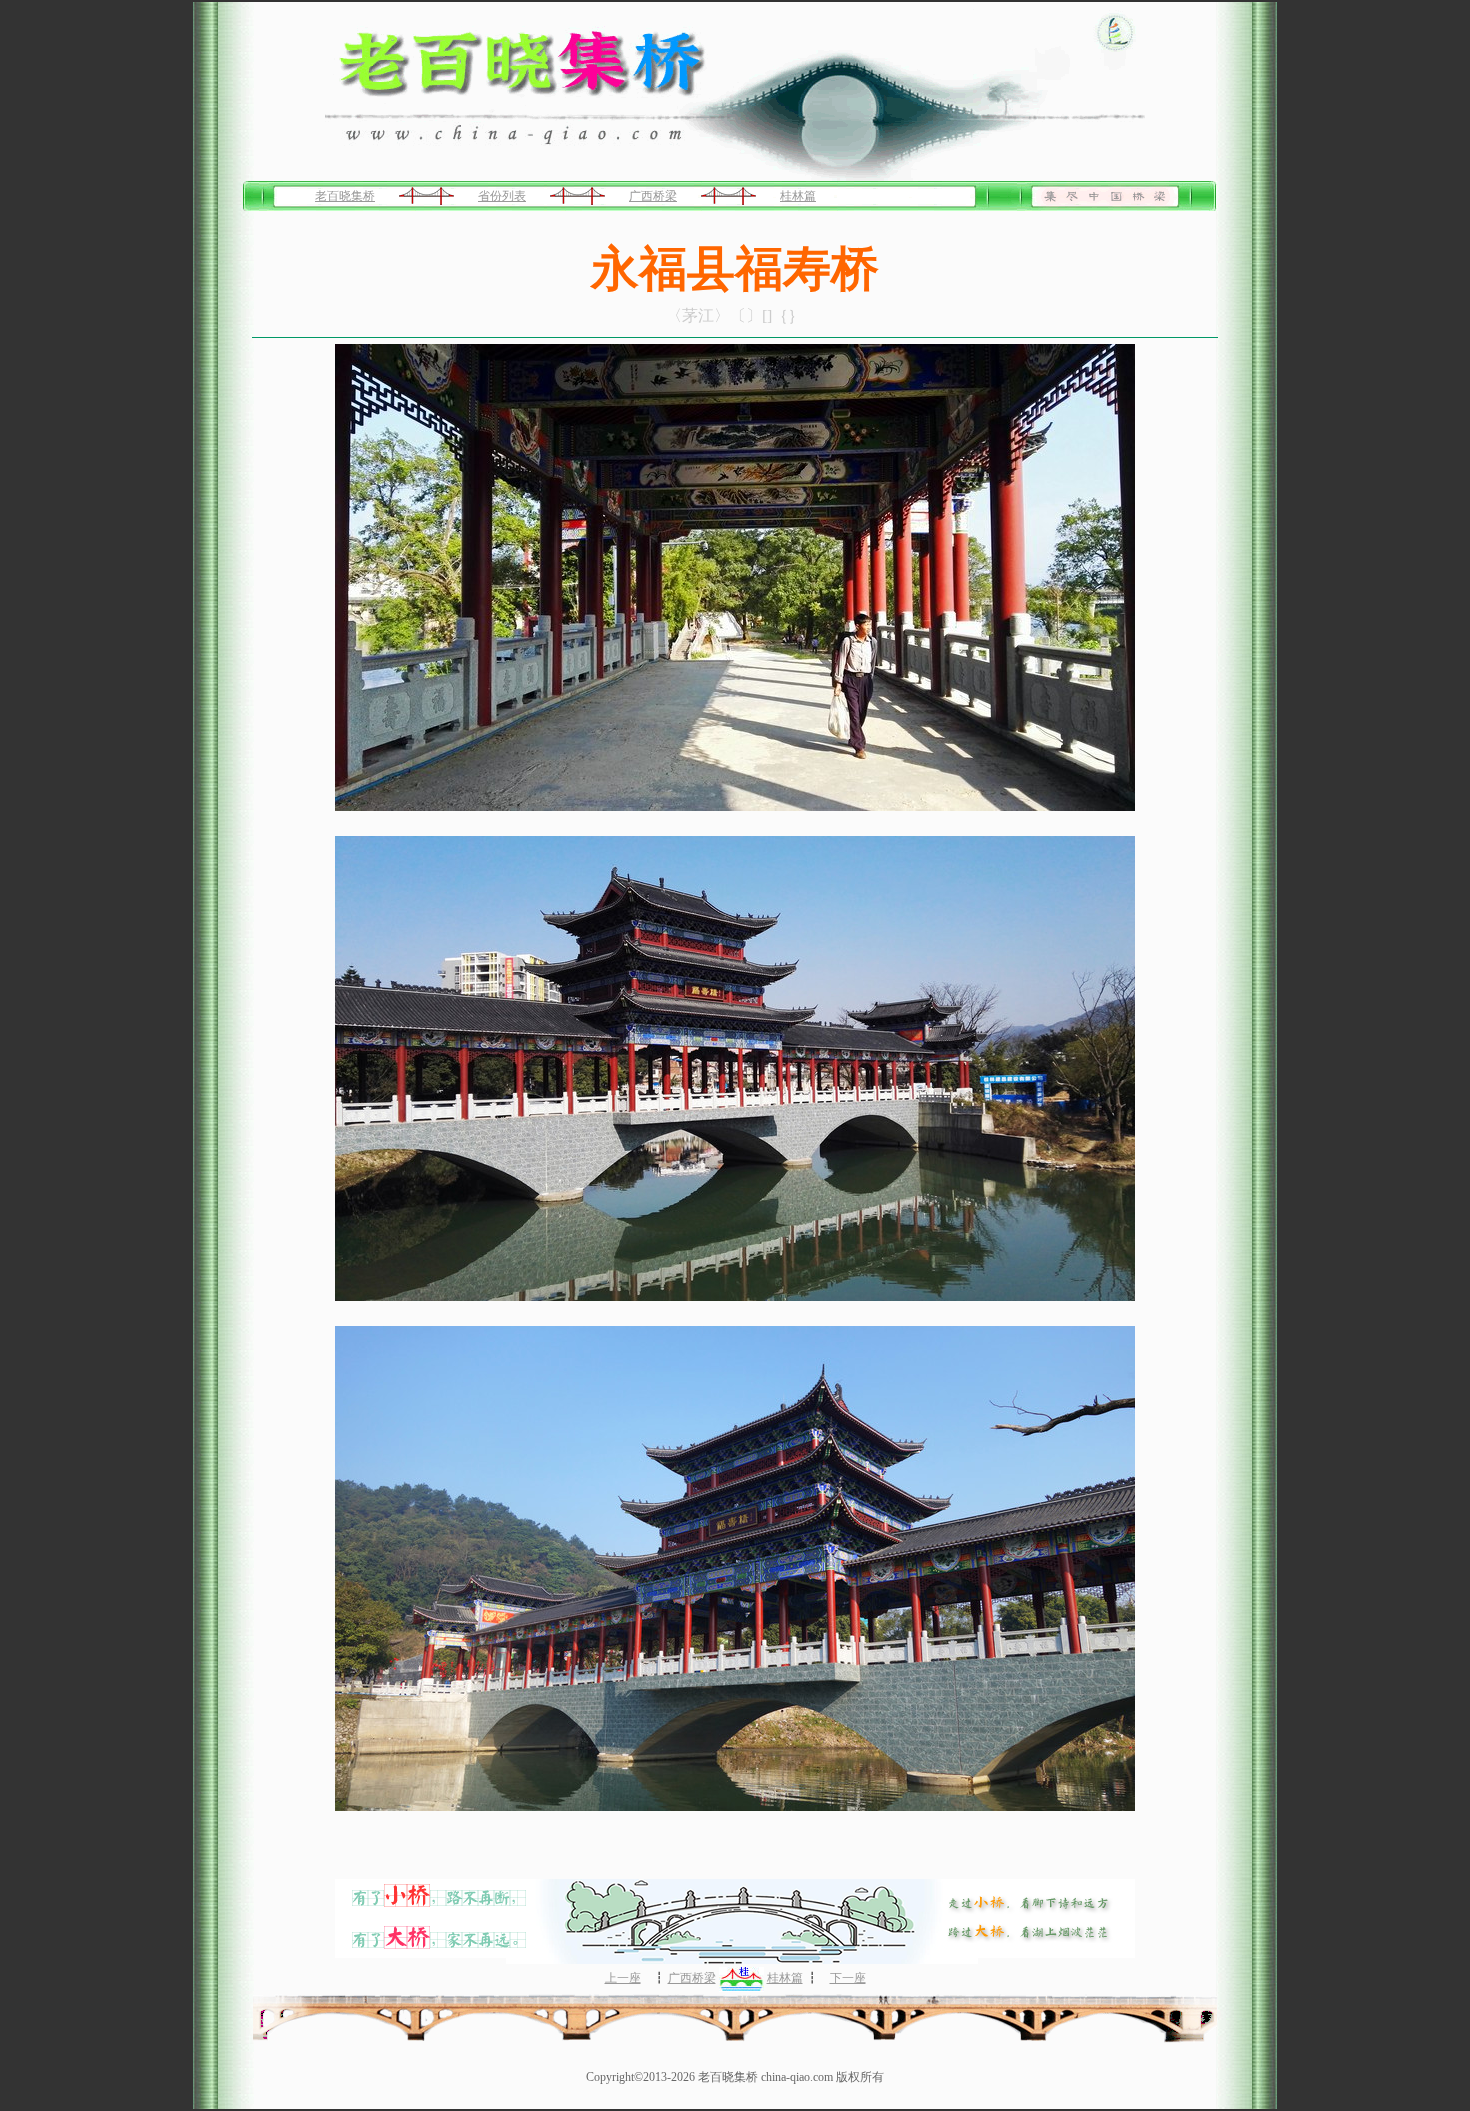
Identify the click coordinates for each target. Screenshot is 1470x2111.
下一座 (848, 1978)
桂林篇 (798, 196)
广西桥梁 (653, 196)
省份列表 (502, 196)
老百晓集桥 (345, 196)
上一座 (623, 1978)
